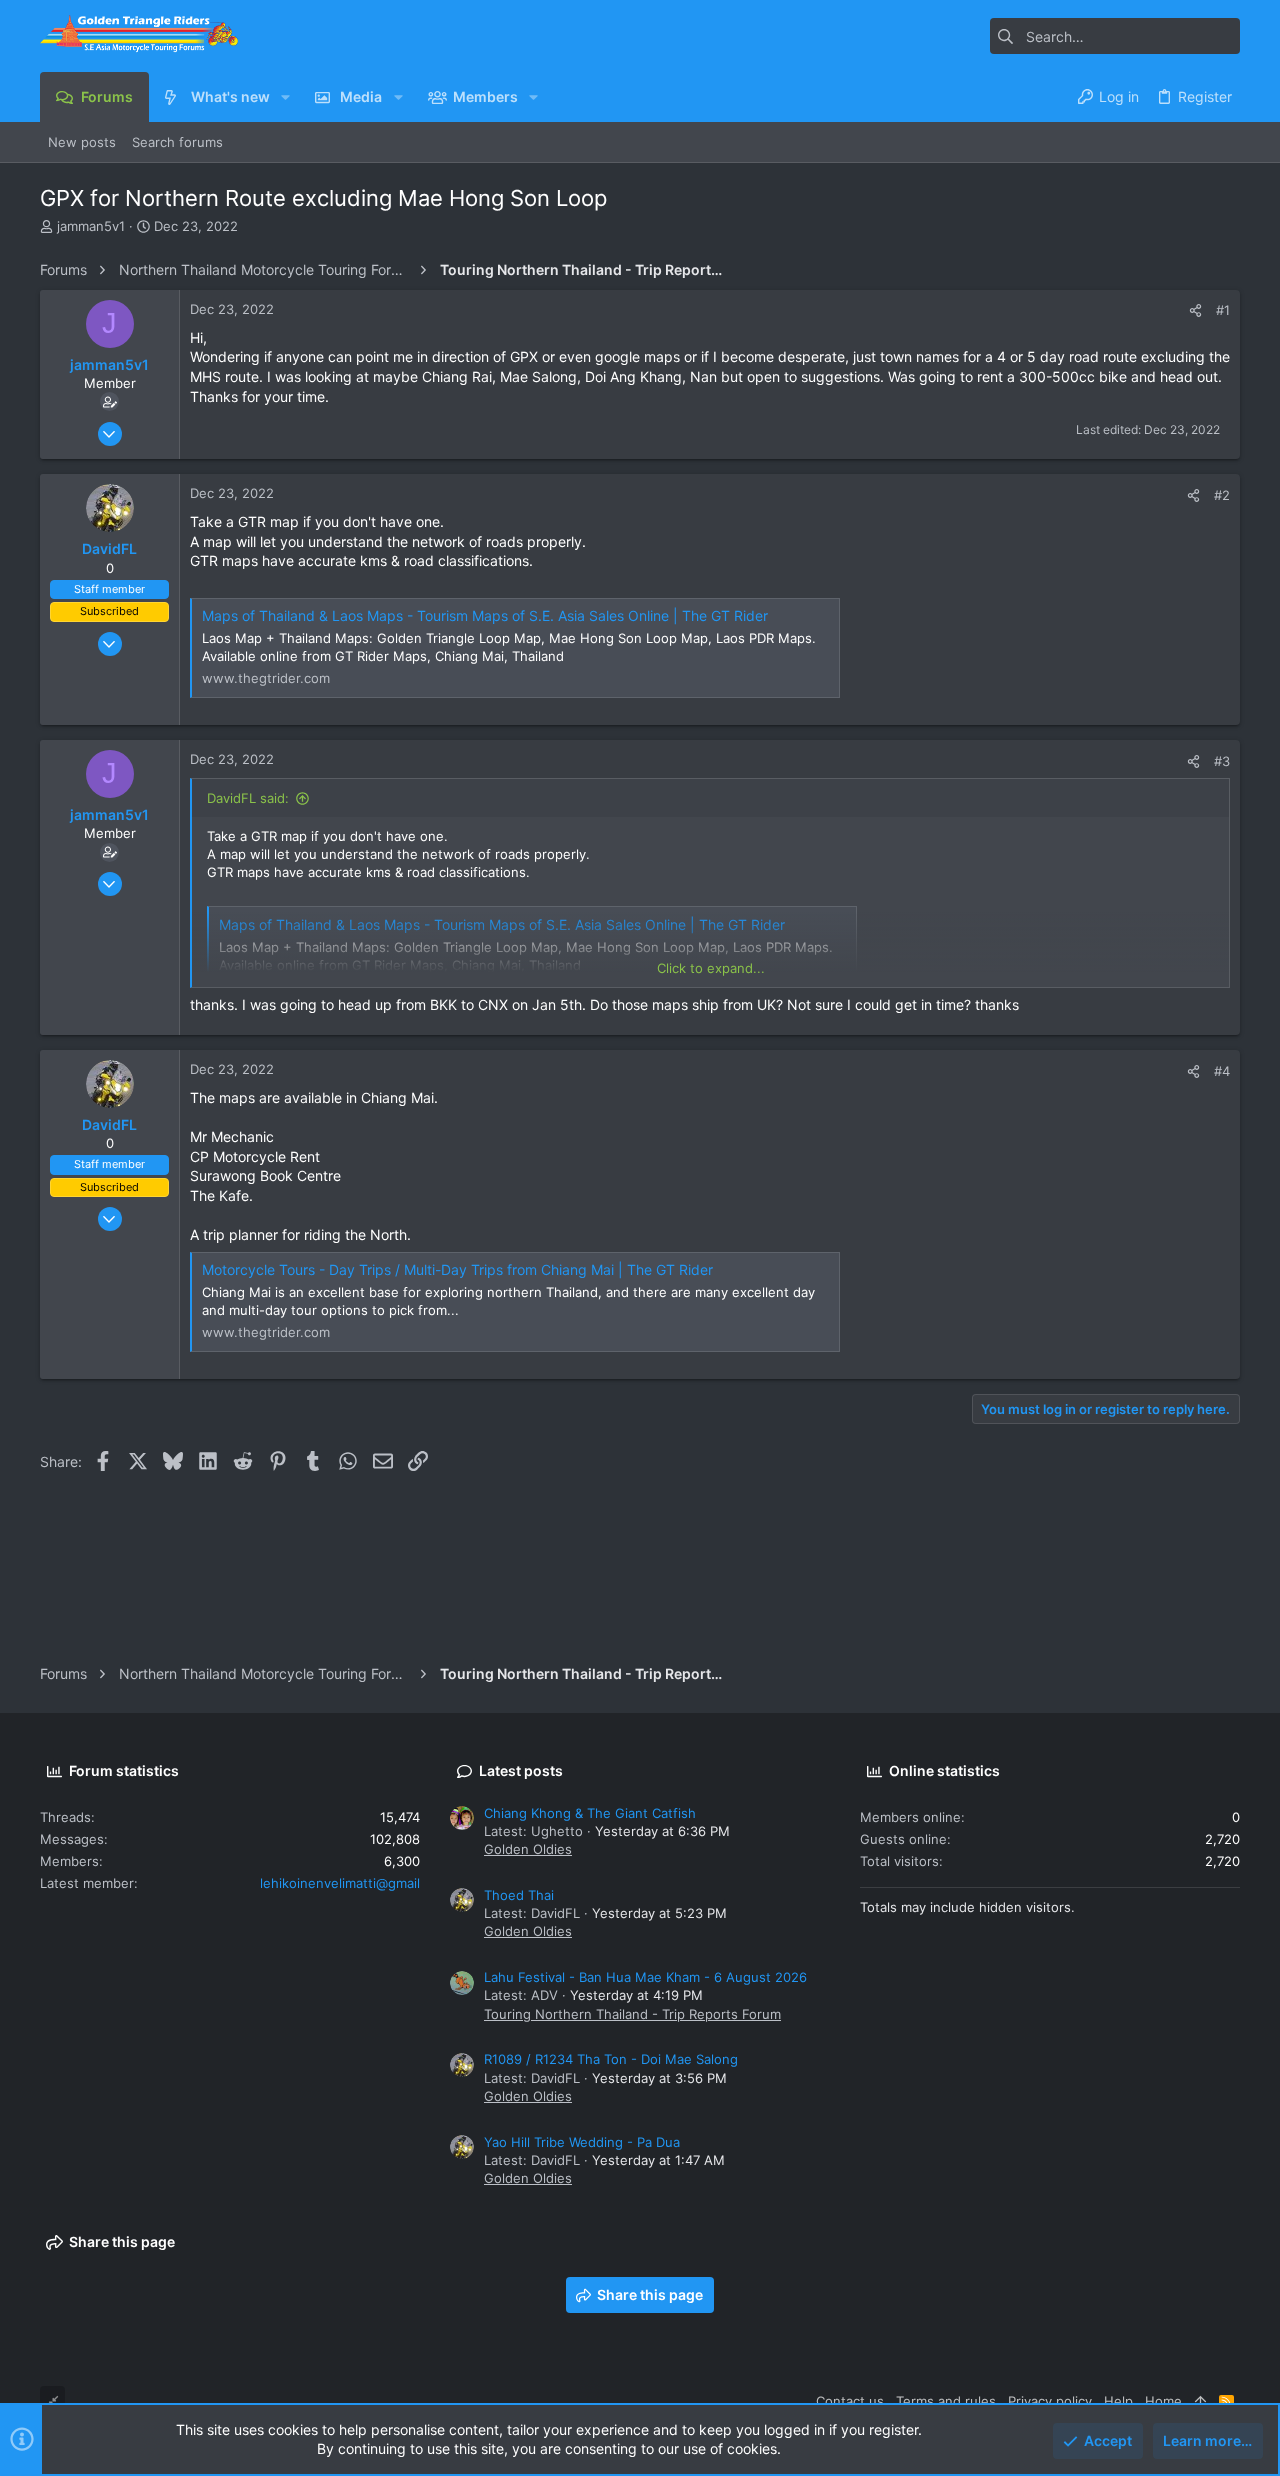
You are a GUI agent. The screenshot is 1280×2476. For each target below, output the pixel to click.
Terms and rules (946, 2401)
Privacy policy (1050, 2401)
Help (1118, 2401)
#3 (1222, 761)
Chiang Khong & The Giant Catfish (590, 1813)
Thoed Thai (519, 1895)
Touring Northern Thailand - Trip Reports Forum (632, 2014)
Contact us (850, 2401)
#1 (1223, 310)
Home (1163, 2401)
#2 (1222, 495)
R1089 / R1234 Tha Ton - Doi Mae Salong (611, 2059)
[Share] (1195, 310)
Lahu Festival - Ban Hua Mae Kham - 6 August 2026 (645, 1977)
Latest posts (521, 1770)
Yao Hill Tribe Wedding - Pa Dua (582, 2142)
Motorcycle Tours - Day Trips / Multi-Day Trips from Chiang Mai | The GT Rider (457, 1269)
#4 (1222, 1071)
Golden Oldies (528, 1849)
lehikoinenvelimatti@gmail (340, 1883)
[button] (285, 97)
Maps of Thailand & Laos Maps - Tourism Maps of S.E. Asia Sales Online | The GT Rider (485, 615)
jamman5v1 (91, 226)
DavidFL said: (248, 798)
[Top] (1200, 2401)
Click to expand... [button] (711, 968)
